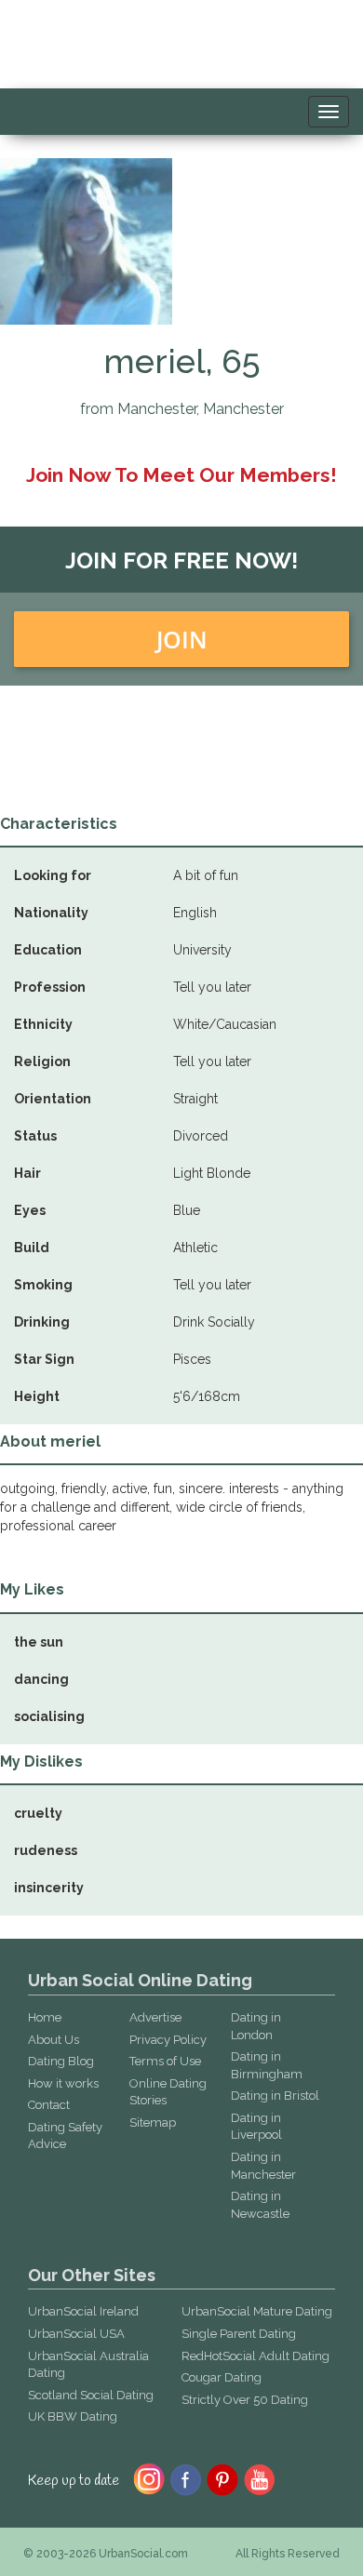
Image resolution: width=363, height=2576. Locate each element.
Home (45, 2017)
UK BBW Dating (73, 2416)
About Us (54, 2040)
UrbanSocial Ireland (83, 2311)
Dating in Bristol (275, 2096)
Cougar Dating (222, 2377)
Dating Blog (61, 2061)
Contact (49, 2105)
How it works (63, 2083)
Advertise (155, 2017)
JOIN (182, 639)
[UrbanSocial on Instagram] (149, 2478)
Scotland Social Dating (91, 2395)
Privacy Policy (168, 2040)
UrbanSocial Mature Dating (257, 2311)
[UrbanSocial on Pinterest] (223, 2478)
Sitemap (153, 2122)
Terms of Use (165, 2061)
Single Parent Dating (239, 2334)
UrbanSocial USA (76, 2334)
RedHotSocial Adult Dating (255, 2356)
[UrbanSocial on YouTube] (260, 2478)
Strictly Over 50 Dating (245, 2400)
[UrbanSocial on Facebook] (186, 2478)
